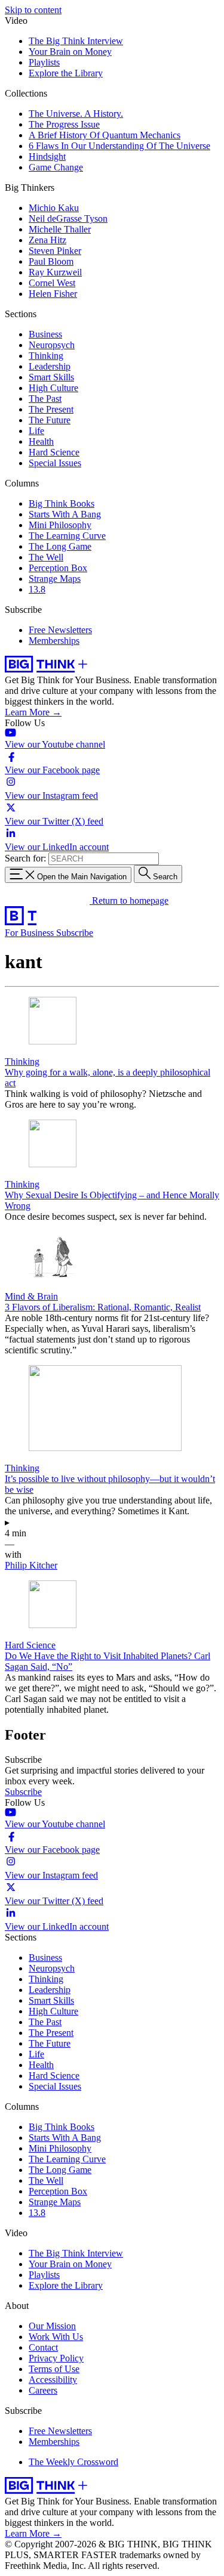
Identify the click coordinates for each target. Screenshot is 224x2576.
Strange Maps (55, 579)
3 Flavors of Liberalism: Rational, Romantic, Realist (103, 1307)
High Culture (53, 388)
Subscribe (75, 933)
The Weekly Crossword (73, 2462)
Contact (43, 2347)
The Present (51, 409)
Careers (43, 2390)
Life (36, 431)
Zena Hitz (47, 240)
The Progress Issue (64, 124)
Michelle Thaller (60, 229)
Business (45, 334)
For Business (30, 933)
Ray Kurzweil (55, 272)
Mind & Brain (31, 1296)
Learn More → (33, 712)
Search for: (25, 858)
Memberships (54, 641)
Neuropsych (52, 345)
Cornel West (52, 283)
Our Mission (52, 2326)
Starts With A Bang (65, 514)
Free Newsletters (60, 630)
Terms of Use (54, 2369)
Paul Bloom (51, 261)
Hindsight (47, 156)
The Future (50, 420)
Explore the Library (66, 73)
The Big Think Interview (76, 41)
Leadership (50, 366)
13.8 (37, 589)
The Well (46, 557)
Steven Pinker (55, 251)
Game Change (56, 167)
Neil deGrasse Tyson (68, 218)
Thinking (46, 356)
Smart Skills (51, 377)
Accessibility (53, 2380)
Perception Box (58, 568)
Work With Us (56, 2337)
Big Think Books (62, 503)
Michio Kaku (54, 208)
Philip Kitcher (31, 1565)
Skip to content (33, 10)
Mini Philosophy (60, 525)
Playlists (44, 62)
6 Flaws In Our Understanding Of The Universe (119, 146)
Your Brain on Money (70, 52)
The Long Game (60, 546)
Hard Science (54, 452)
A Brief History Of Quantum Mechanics (105, 135)
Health (41, 441)
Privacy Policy (56, 2358)
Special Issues (55, 463)
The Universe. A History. (76, 114)
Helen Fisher (53, 294)
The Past (45, 399)
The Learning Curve (67, 536)
